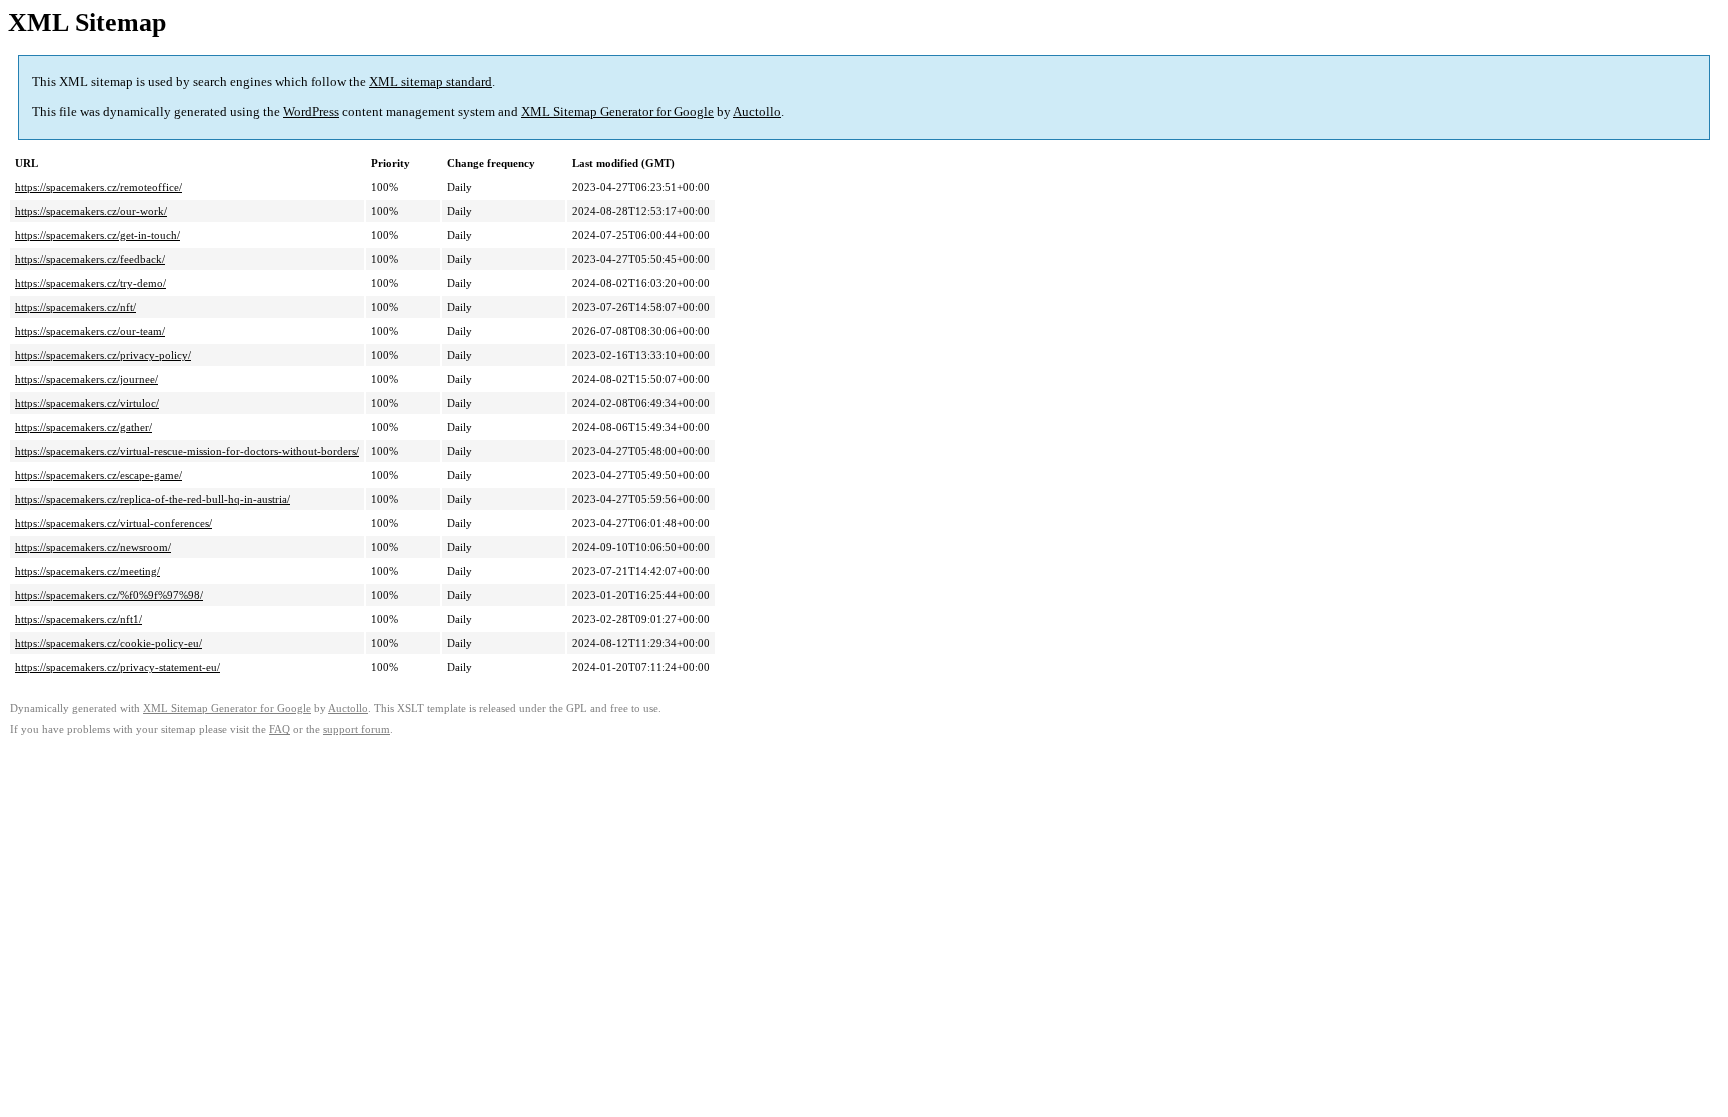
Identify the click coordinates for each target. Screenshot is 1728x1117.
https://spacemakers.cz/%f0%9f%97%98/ (109, 595)
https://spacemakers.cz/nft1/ (78, 619)
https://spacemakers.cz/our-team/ (90, 331)
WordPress (311, 111)
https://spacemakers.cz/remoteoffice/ (98, 187)
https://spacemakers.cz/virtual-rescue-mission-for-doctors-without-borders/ (187, 451)
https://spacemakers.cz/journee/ (86, 379)
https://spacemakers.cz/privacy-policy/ (103, 355)
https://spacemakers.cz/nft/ (75, 307)
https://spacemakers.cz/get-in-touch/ (97, 235)
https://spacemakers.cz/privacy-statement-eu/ (117, 667)
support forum (356, 729)
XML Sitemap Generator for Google (617, 111)
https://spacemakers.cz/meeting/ (87, 571)
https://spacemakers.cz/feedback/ (90, 259)
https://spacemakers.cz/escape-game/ (98, 475)
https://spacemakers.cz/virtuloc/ (87, 403)
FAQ (279, 729)
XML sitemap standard (430, 81)
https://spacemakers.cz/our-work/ (91, 211)
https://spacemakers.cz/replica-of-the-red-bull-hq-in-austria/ (152, 499)
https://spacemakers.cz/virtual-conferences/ (113, 523)
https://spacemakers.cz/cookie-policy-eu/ (108, 643)
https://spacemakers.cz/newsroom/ (93, 547)
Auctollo (757, 111)
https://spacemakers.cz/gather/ (83, 427)
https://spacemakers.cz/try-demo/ (90, 283)
